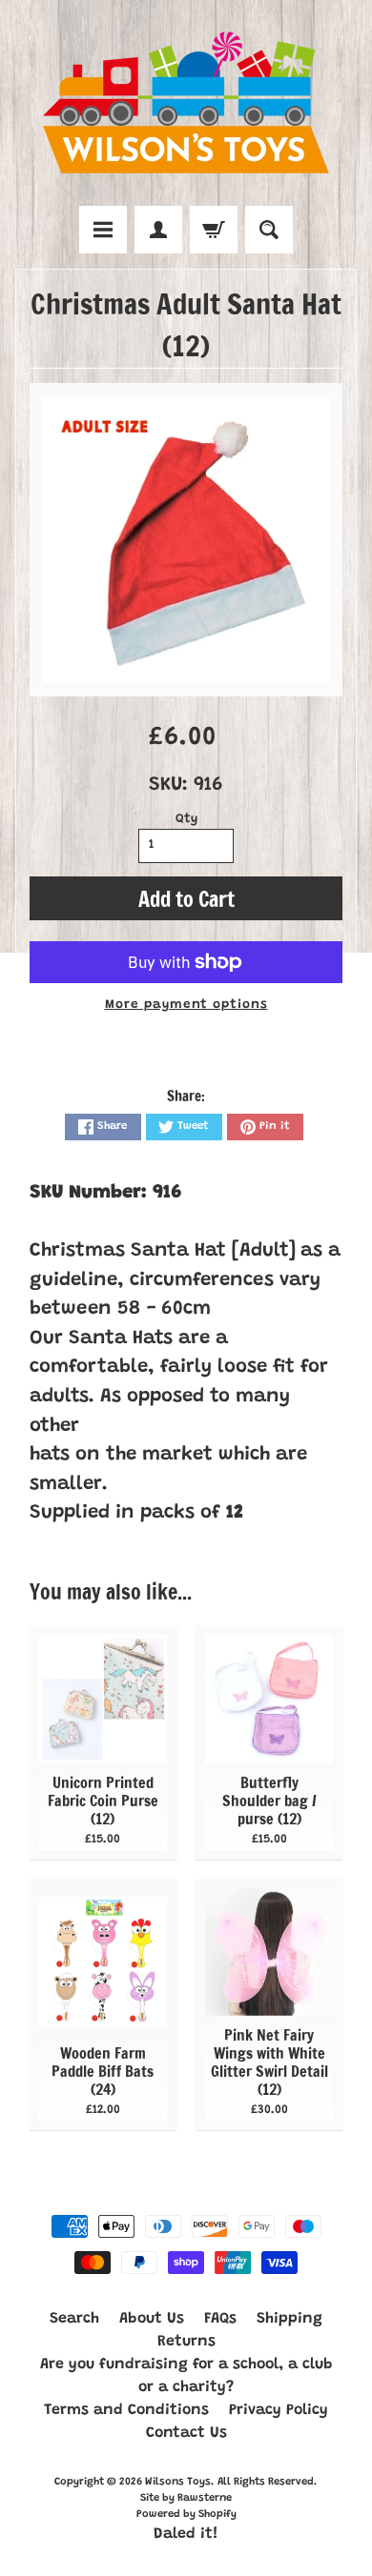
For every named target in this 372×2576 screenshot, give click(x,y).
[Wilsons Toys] (186, 106)
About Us (152, 2319)
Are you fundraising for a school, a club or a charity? (186, 2376)
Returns (186, 2342)
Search (74, 2319)
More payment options (186, 1005)
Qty (186, 819)
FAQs (220, 2319)
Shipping (289, 2319)
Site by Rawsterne (186, 2498)
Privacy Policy (279, 2410)
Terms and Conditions (126, 2410)
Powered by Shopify (186, 2515)
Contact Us (186, 2433)
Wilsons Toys (178, 2482)
